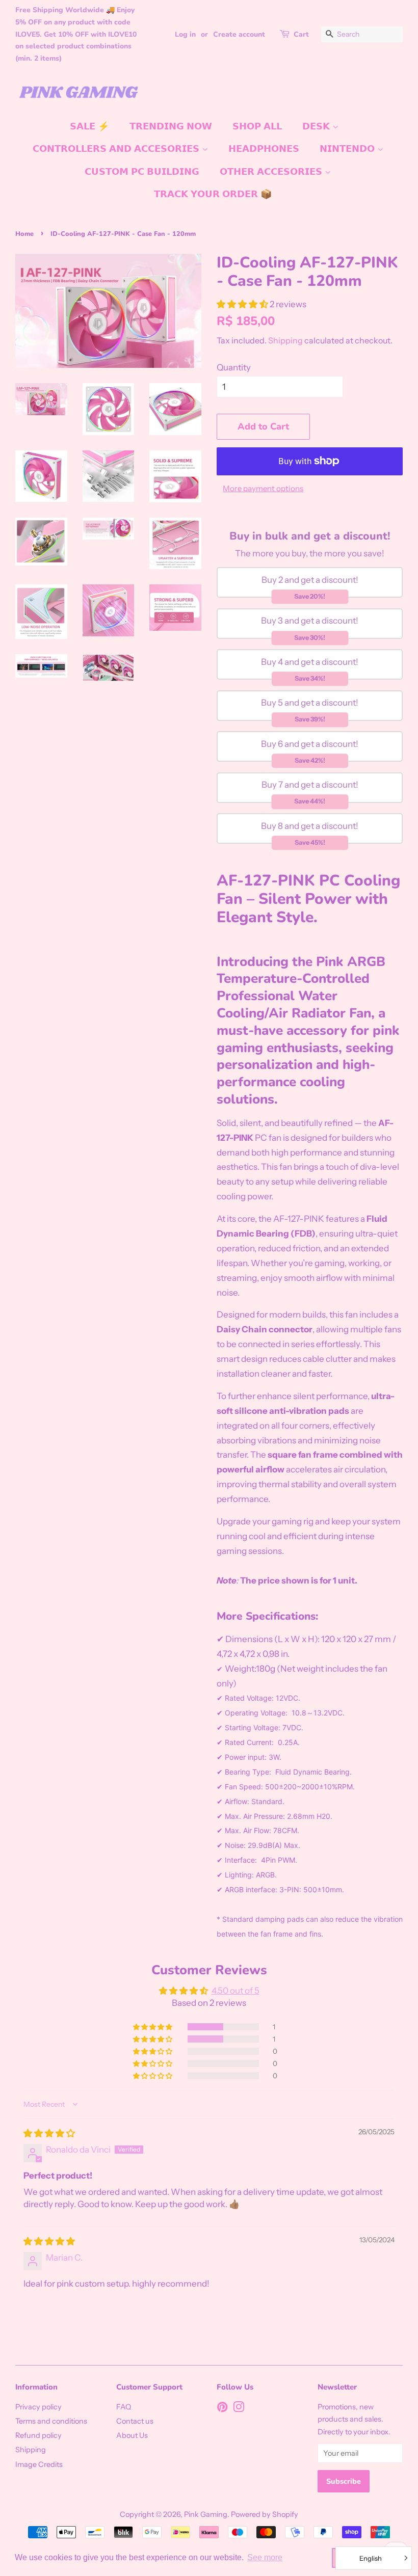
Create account (239, 34)
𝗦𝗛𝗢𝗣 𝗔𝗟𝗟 (257, 126)
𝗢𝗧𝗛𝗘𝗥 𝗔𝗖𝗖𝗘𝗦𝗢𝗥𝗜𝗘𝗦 (272, 172)
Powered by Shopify (265, 2514)
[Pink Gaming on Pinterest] (222, 2409)
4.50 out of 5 (236, 1991)
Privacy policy (38, 2407)
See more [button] (265, 2557)
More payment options (263, 488)
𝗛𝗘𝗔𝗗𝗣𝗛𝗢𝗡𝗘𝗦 (264, 149)
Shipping (285, 340)
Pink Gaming (206, 2514)
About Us (132, 2435)
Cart (301, 34)
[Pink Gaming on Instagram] (239, 2409)
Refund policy (38, 2435)
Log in (185, 34)
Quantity (234, 367)
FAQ (124, 2407)
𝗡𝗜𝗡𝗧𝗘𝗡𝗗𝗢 (348, 149)
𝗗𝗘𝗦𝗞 (317, 126)
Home (24, 234)
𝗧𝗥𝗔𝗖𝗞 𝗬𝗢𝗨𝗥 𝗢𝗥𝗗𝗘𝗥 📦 (213, 194)
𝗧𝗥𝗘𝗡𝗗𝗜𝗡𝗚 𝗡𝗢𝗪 (171, 126)
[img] (49, 2133)
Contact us (135, 2421)
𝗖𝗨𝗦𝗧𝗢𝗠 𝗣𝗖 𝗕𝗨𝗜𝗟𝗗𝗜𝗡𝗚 (142, 172)
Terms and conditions (51, 2421)
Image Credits (39, 2464)
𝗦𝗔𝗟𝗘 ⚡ (89, 126)
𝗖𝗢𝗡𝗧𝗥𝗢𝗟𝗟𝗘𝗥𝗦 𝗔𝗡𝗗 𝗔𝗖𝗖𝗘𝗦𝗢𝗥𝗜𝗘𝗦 (117, 149)
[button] (243, 304)
